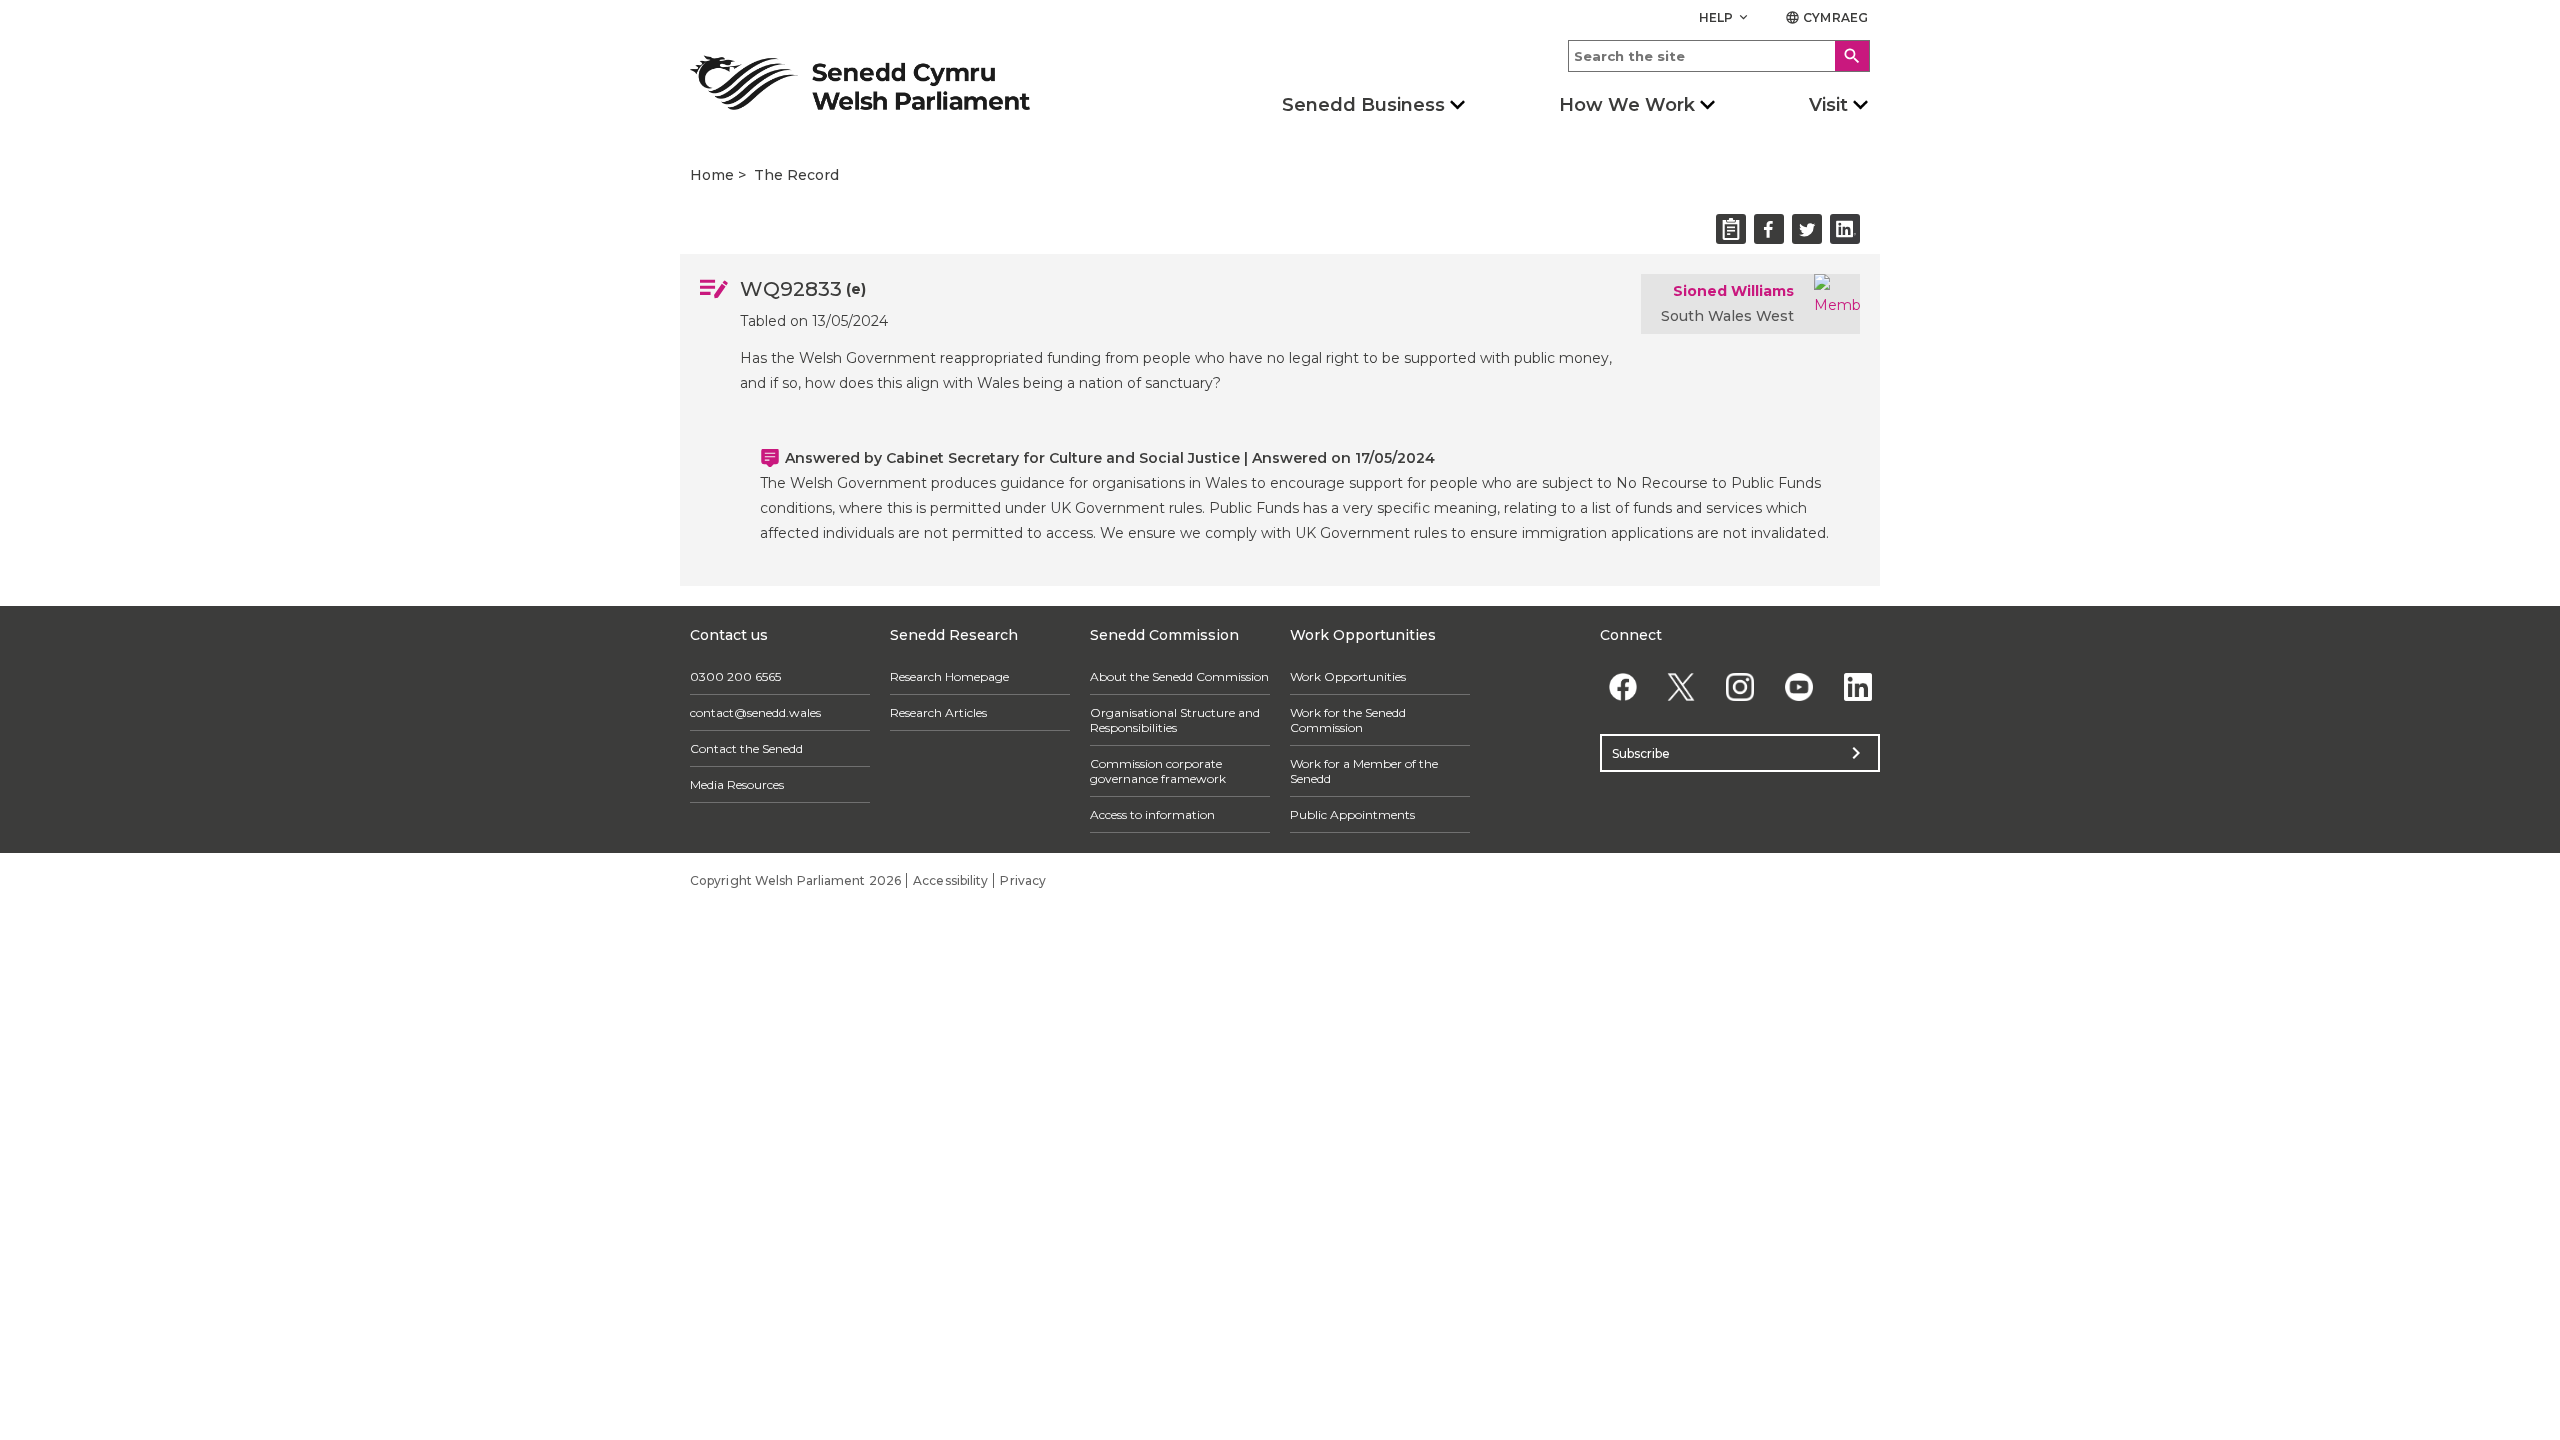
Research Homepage (949, 676)
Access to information (1152, 814)
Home (712, 175)
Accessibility (950, 880)
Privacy (1023, 880)
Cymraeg (1826, 17)
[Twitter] (1681, 686)
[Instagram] (1740, 686)
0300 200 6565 (735, 676)
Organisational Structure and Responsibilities (1175, 720)
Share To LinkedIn (1845, 229)
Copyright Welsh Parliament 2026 (795, 880)
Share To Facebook (1769, 229)
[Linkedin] (1857, 686)
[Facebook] (1622, 686)
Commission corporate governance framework (1158, 771)
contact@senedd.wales (755, 712)
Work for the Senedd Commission (1348, 720)
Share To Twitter (1807, 229)
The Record (796, 175)
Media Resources (737, 784)
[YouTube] (1798, 686)
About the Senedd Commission (1179, 676)
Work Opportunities (1348, 676)
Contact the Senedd (746, 748)
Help (1725, 17)
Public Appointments (1352, 814)
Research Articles (938, 712)
